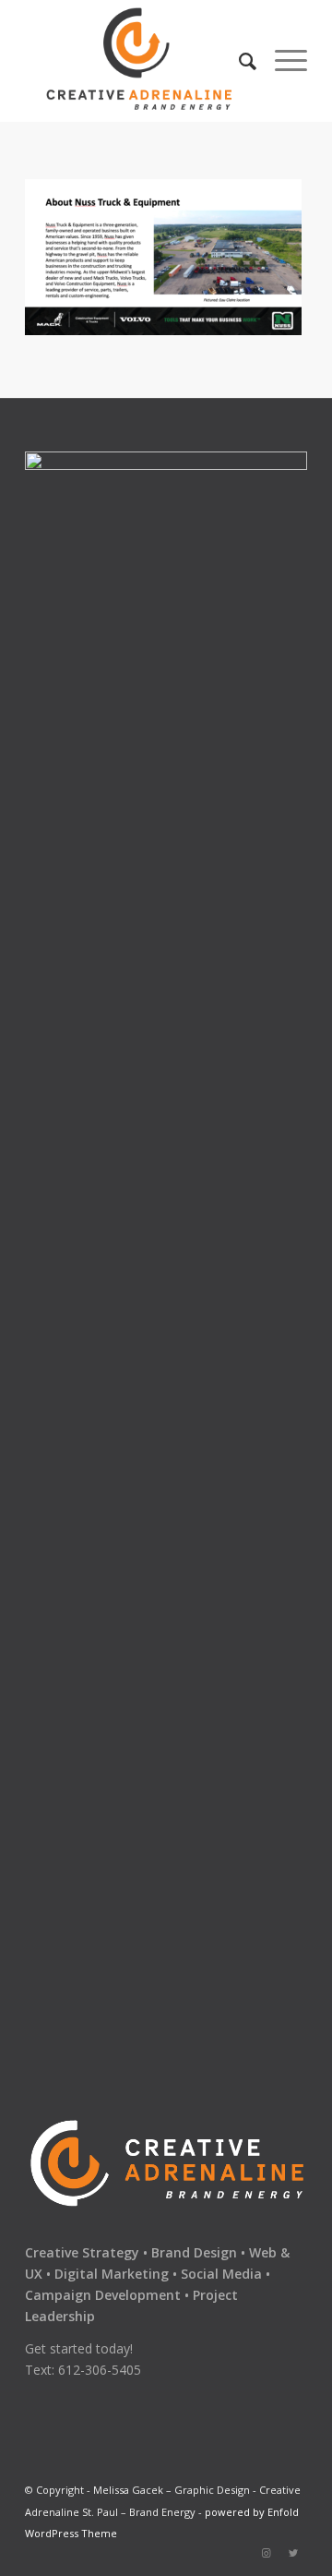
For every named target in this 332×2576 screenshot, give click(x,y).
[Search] (238, 61)
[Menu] (282, 61)
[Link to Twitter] (293, 2553)
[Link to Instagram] (266, 2553)
